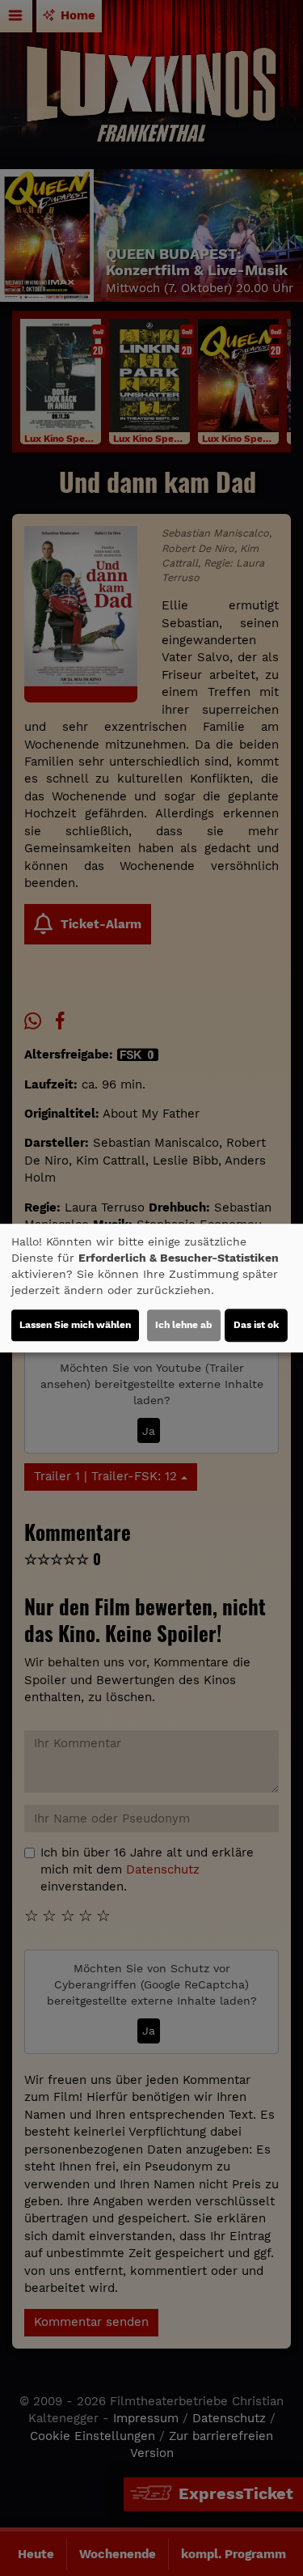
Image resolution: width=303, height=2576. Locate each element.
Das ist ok (256, 1325)
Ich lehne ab (184, 1325)
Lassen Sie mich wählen (75, 1325)
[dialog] (151, 1288)
